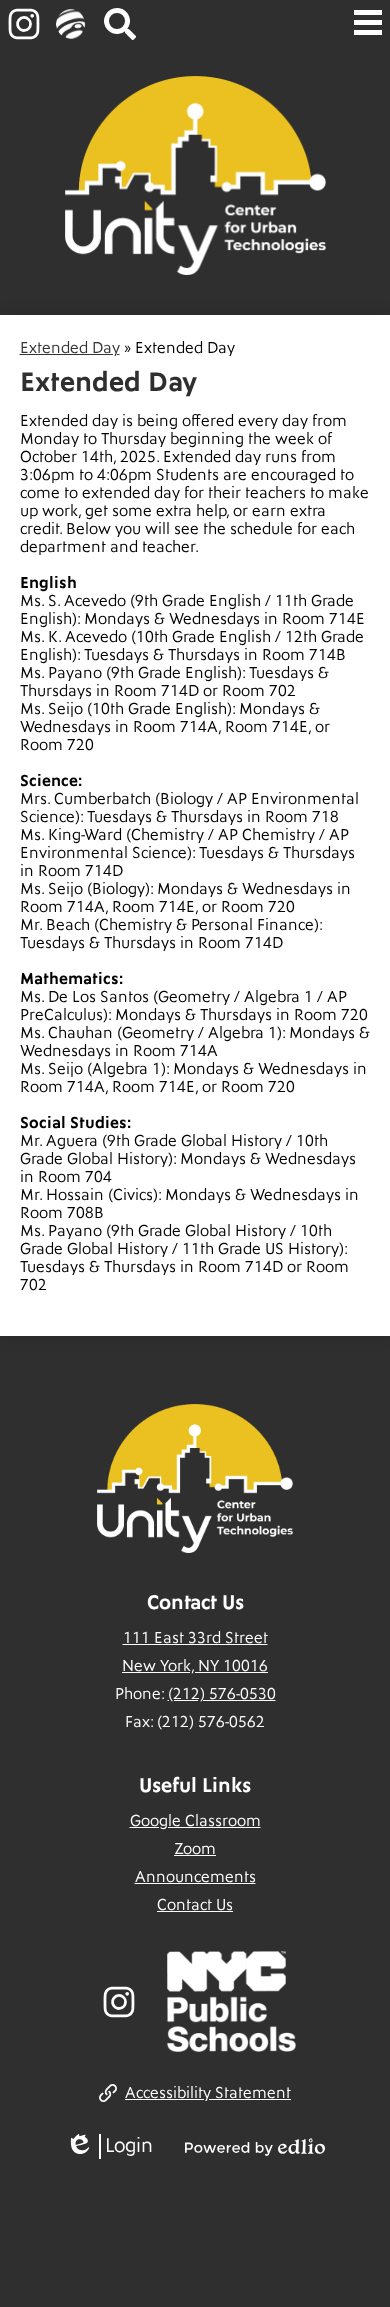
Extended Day (70, 348)
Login (109, 2147)
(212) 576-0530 (222, 1694)
